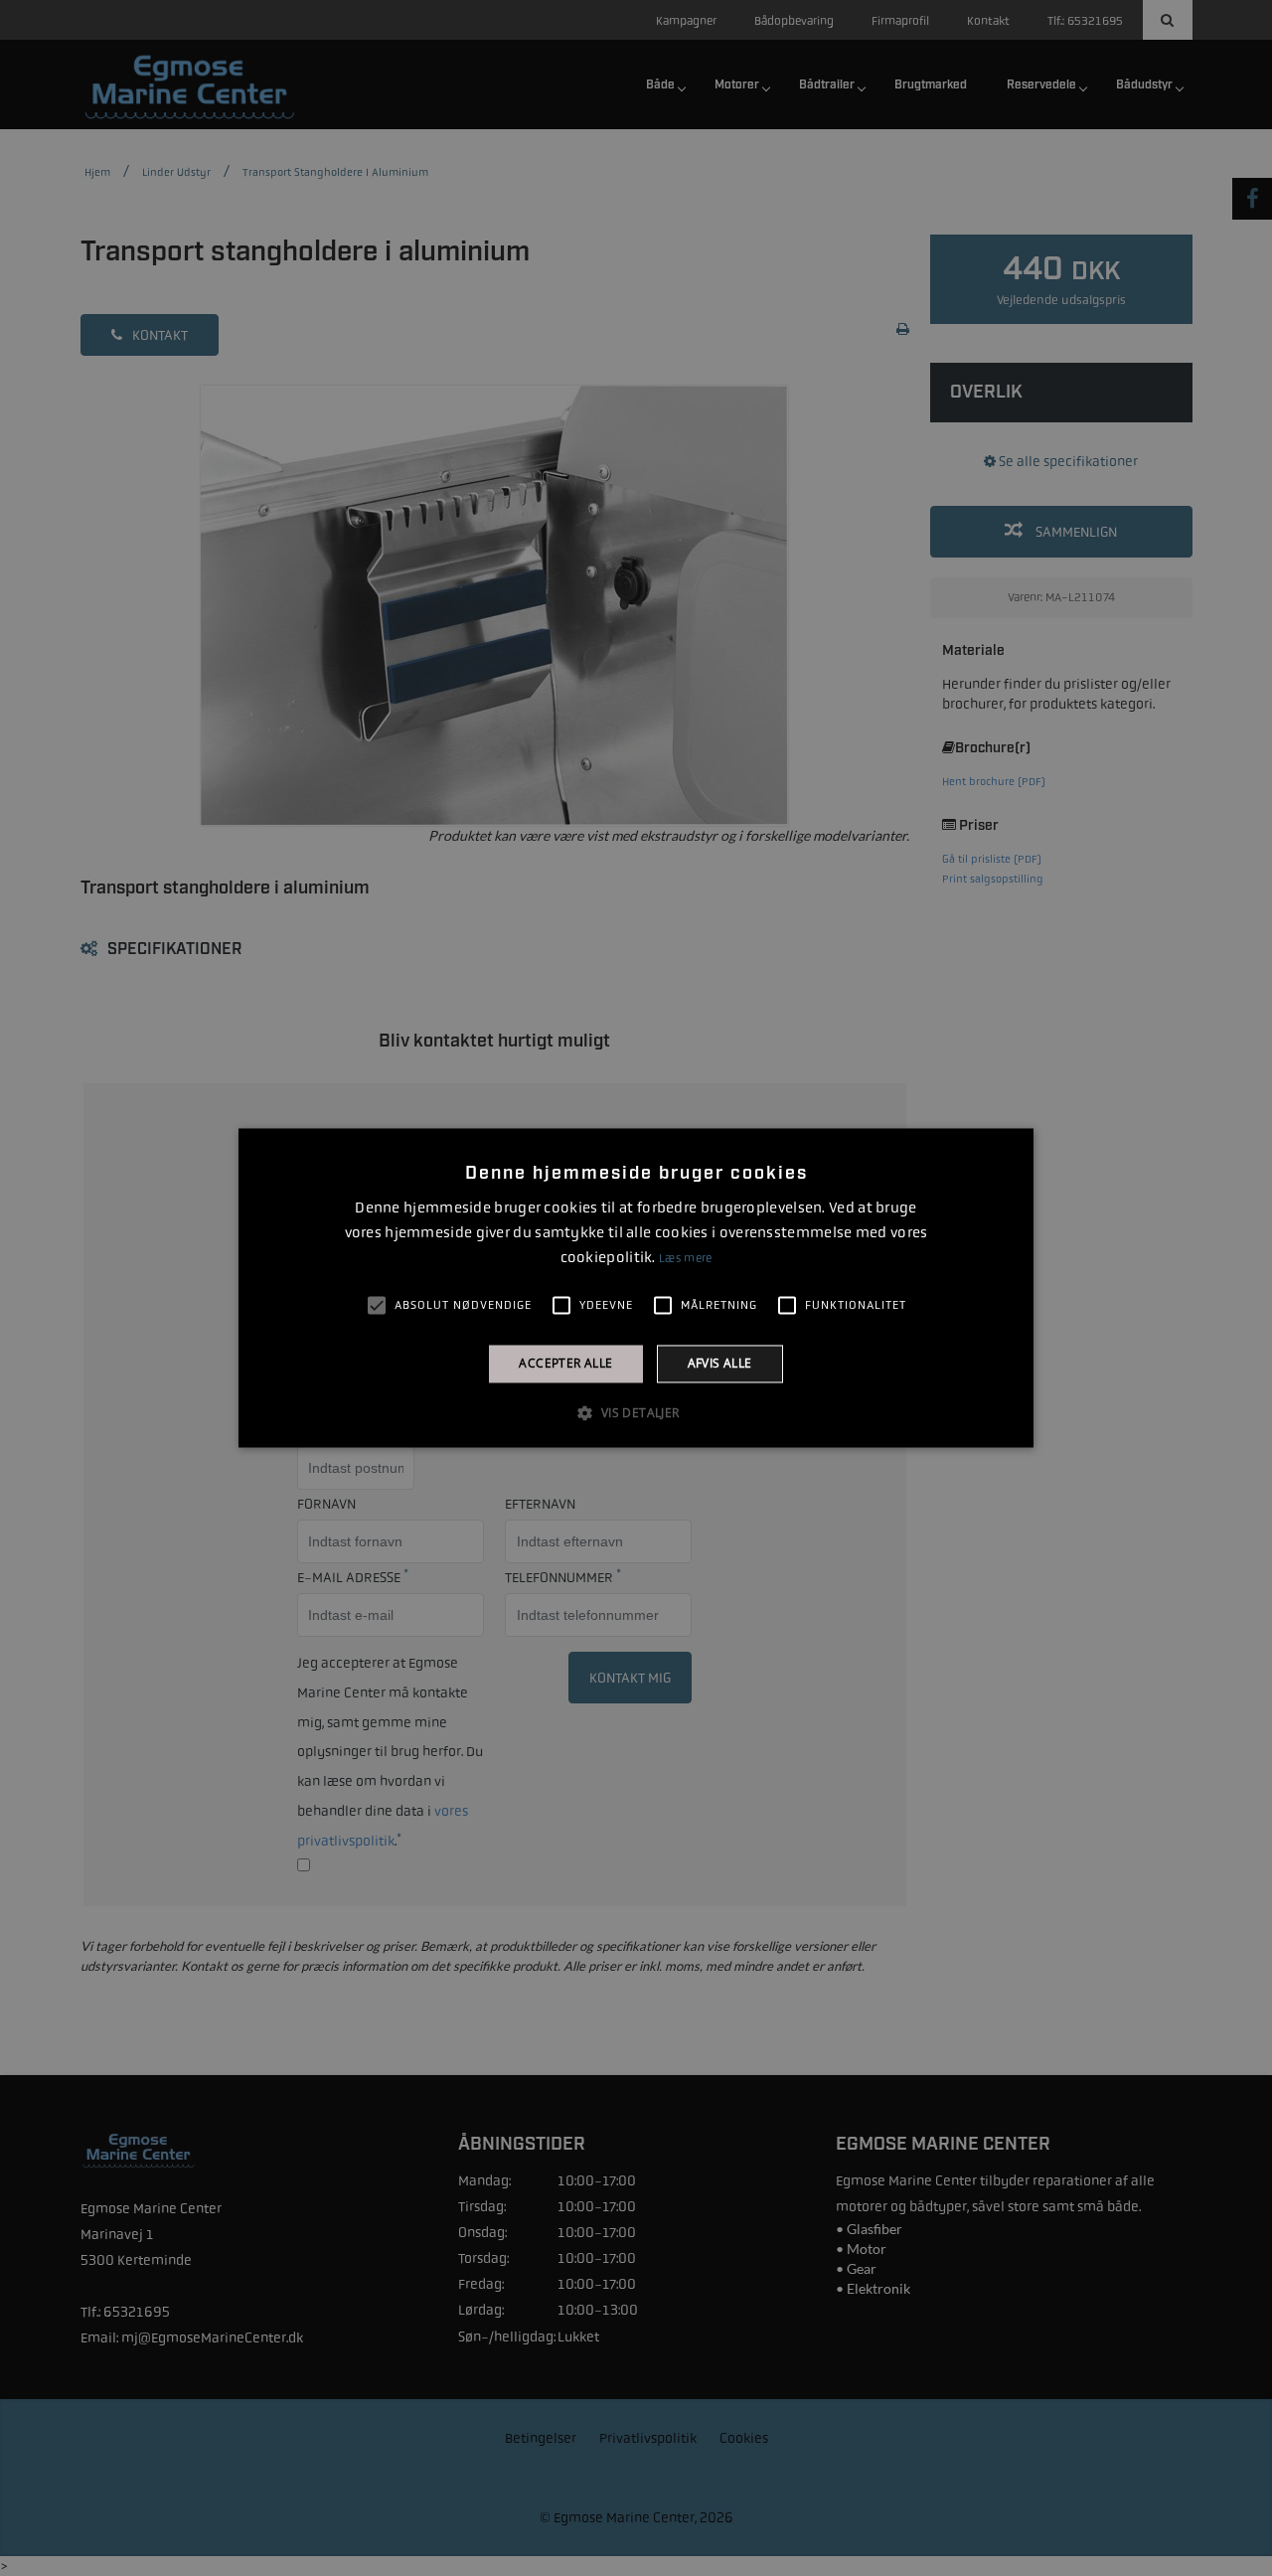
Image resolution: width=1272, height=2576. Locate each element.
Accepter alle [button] (565, 1363)
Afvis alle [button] (720, 1363)
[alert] (636, 1288)
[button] (636, 1413)
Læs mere (685, 1258)
